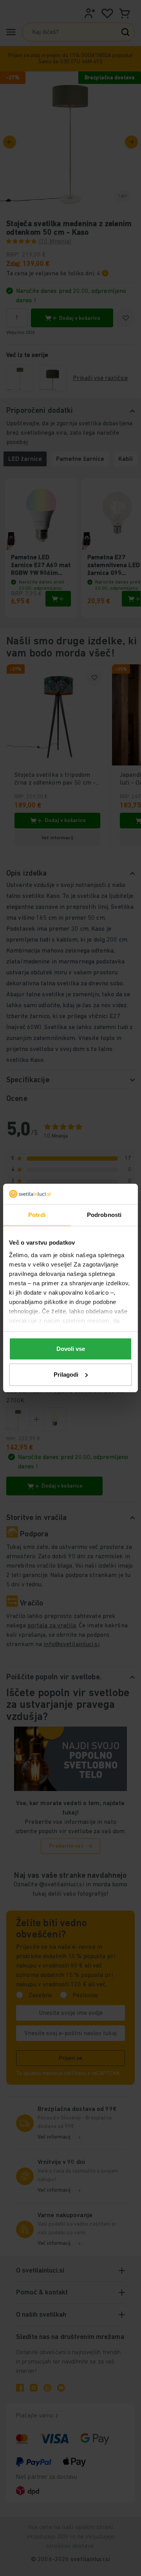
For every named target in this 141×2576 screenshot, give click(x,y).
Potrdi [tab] (37, 1215)
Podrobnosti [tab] (104, 1215)
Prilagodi (66, 1375)
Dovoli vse (71, 1349)
